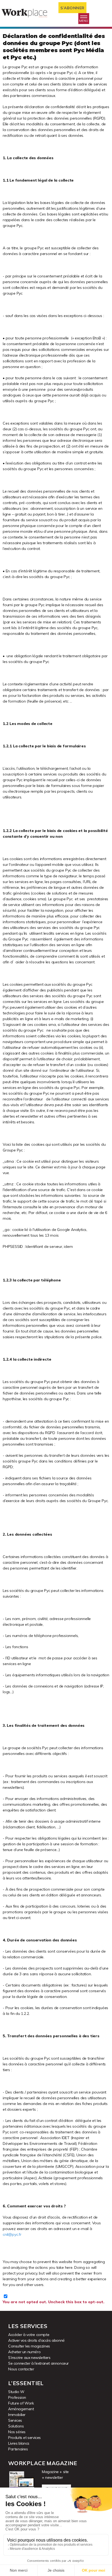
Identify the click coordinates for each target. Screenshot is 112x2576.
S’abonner (72, 8)
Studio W (16, 2392)
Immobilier (17, 2415)
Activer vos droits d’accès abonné (36, 2340)
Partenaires (18, 2449)
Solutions (16, 2426)
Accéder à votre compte (29, 2335)
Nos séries (17, 2432)
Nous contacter (21, 2369)
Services (15, 2420)
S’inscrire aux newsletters (29, 2358)
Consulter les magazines (29, 2346)
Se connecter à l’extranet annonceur (38, 2363)
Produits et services (24, 2438)
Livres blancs (19, 2443)
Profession (17, 2397)
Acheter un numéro (24, 2352)
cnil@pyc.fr (12, 2234)
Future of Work (21, 2403)
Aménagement (21, 2409)
